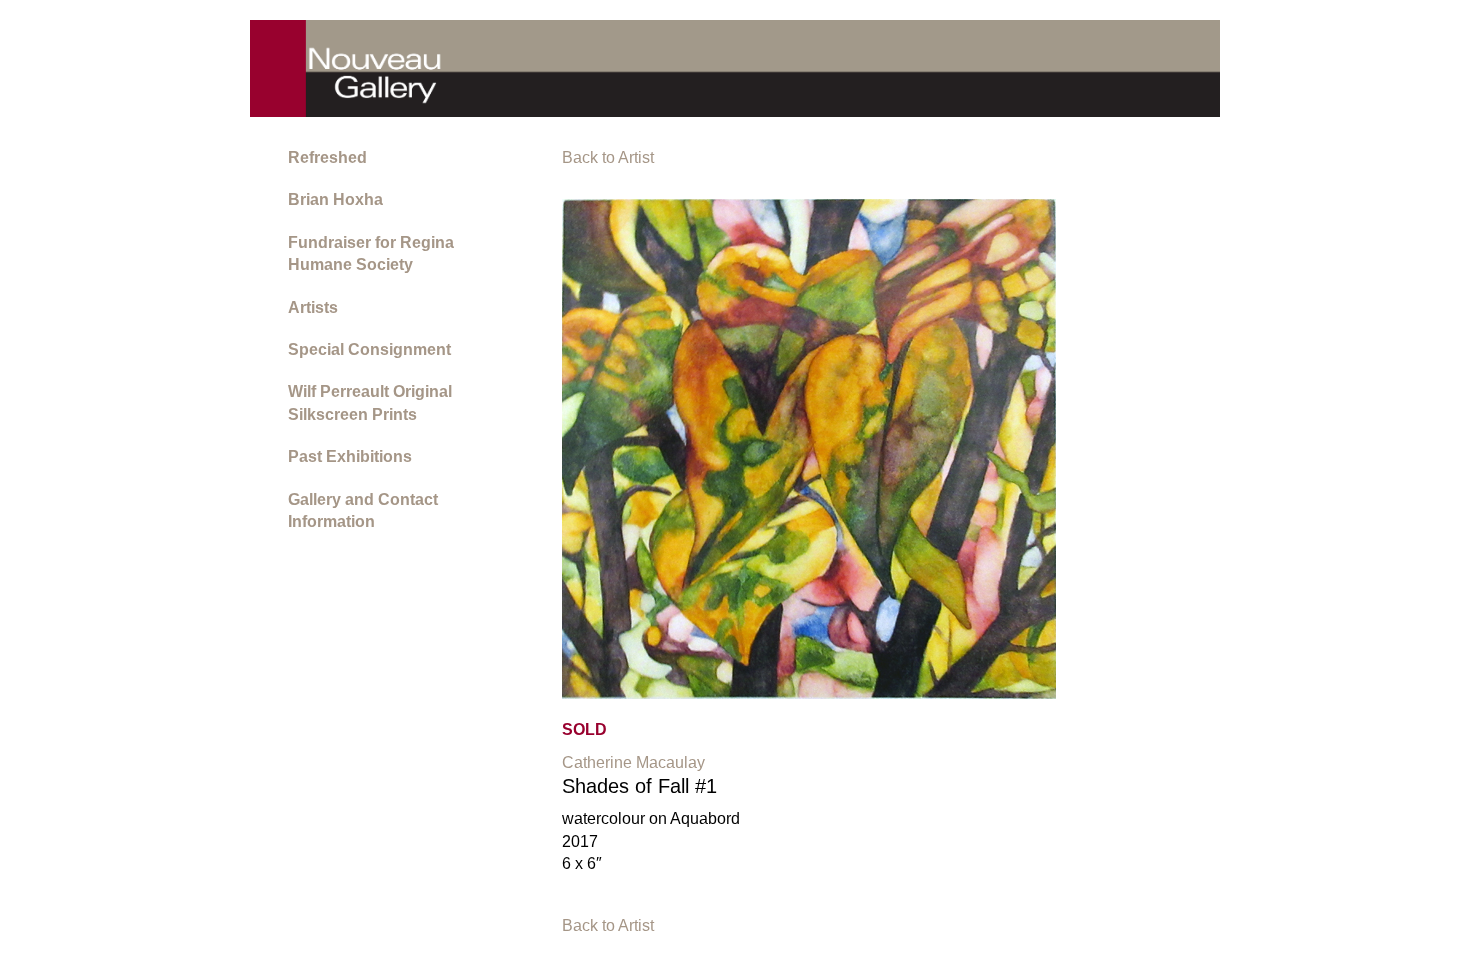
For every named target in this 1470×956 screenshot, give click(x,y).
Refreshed (327, 157)
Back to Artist (608, 157)
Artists (313, 307)
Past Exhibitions (350, 456)
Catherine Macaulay (633, 762)
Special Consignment (369, 349)
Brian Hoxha (335, 199)
